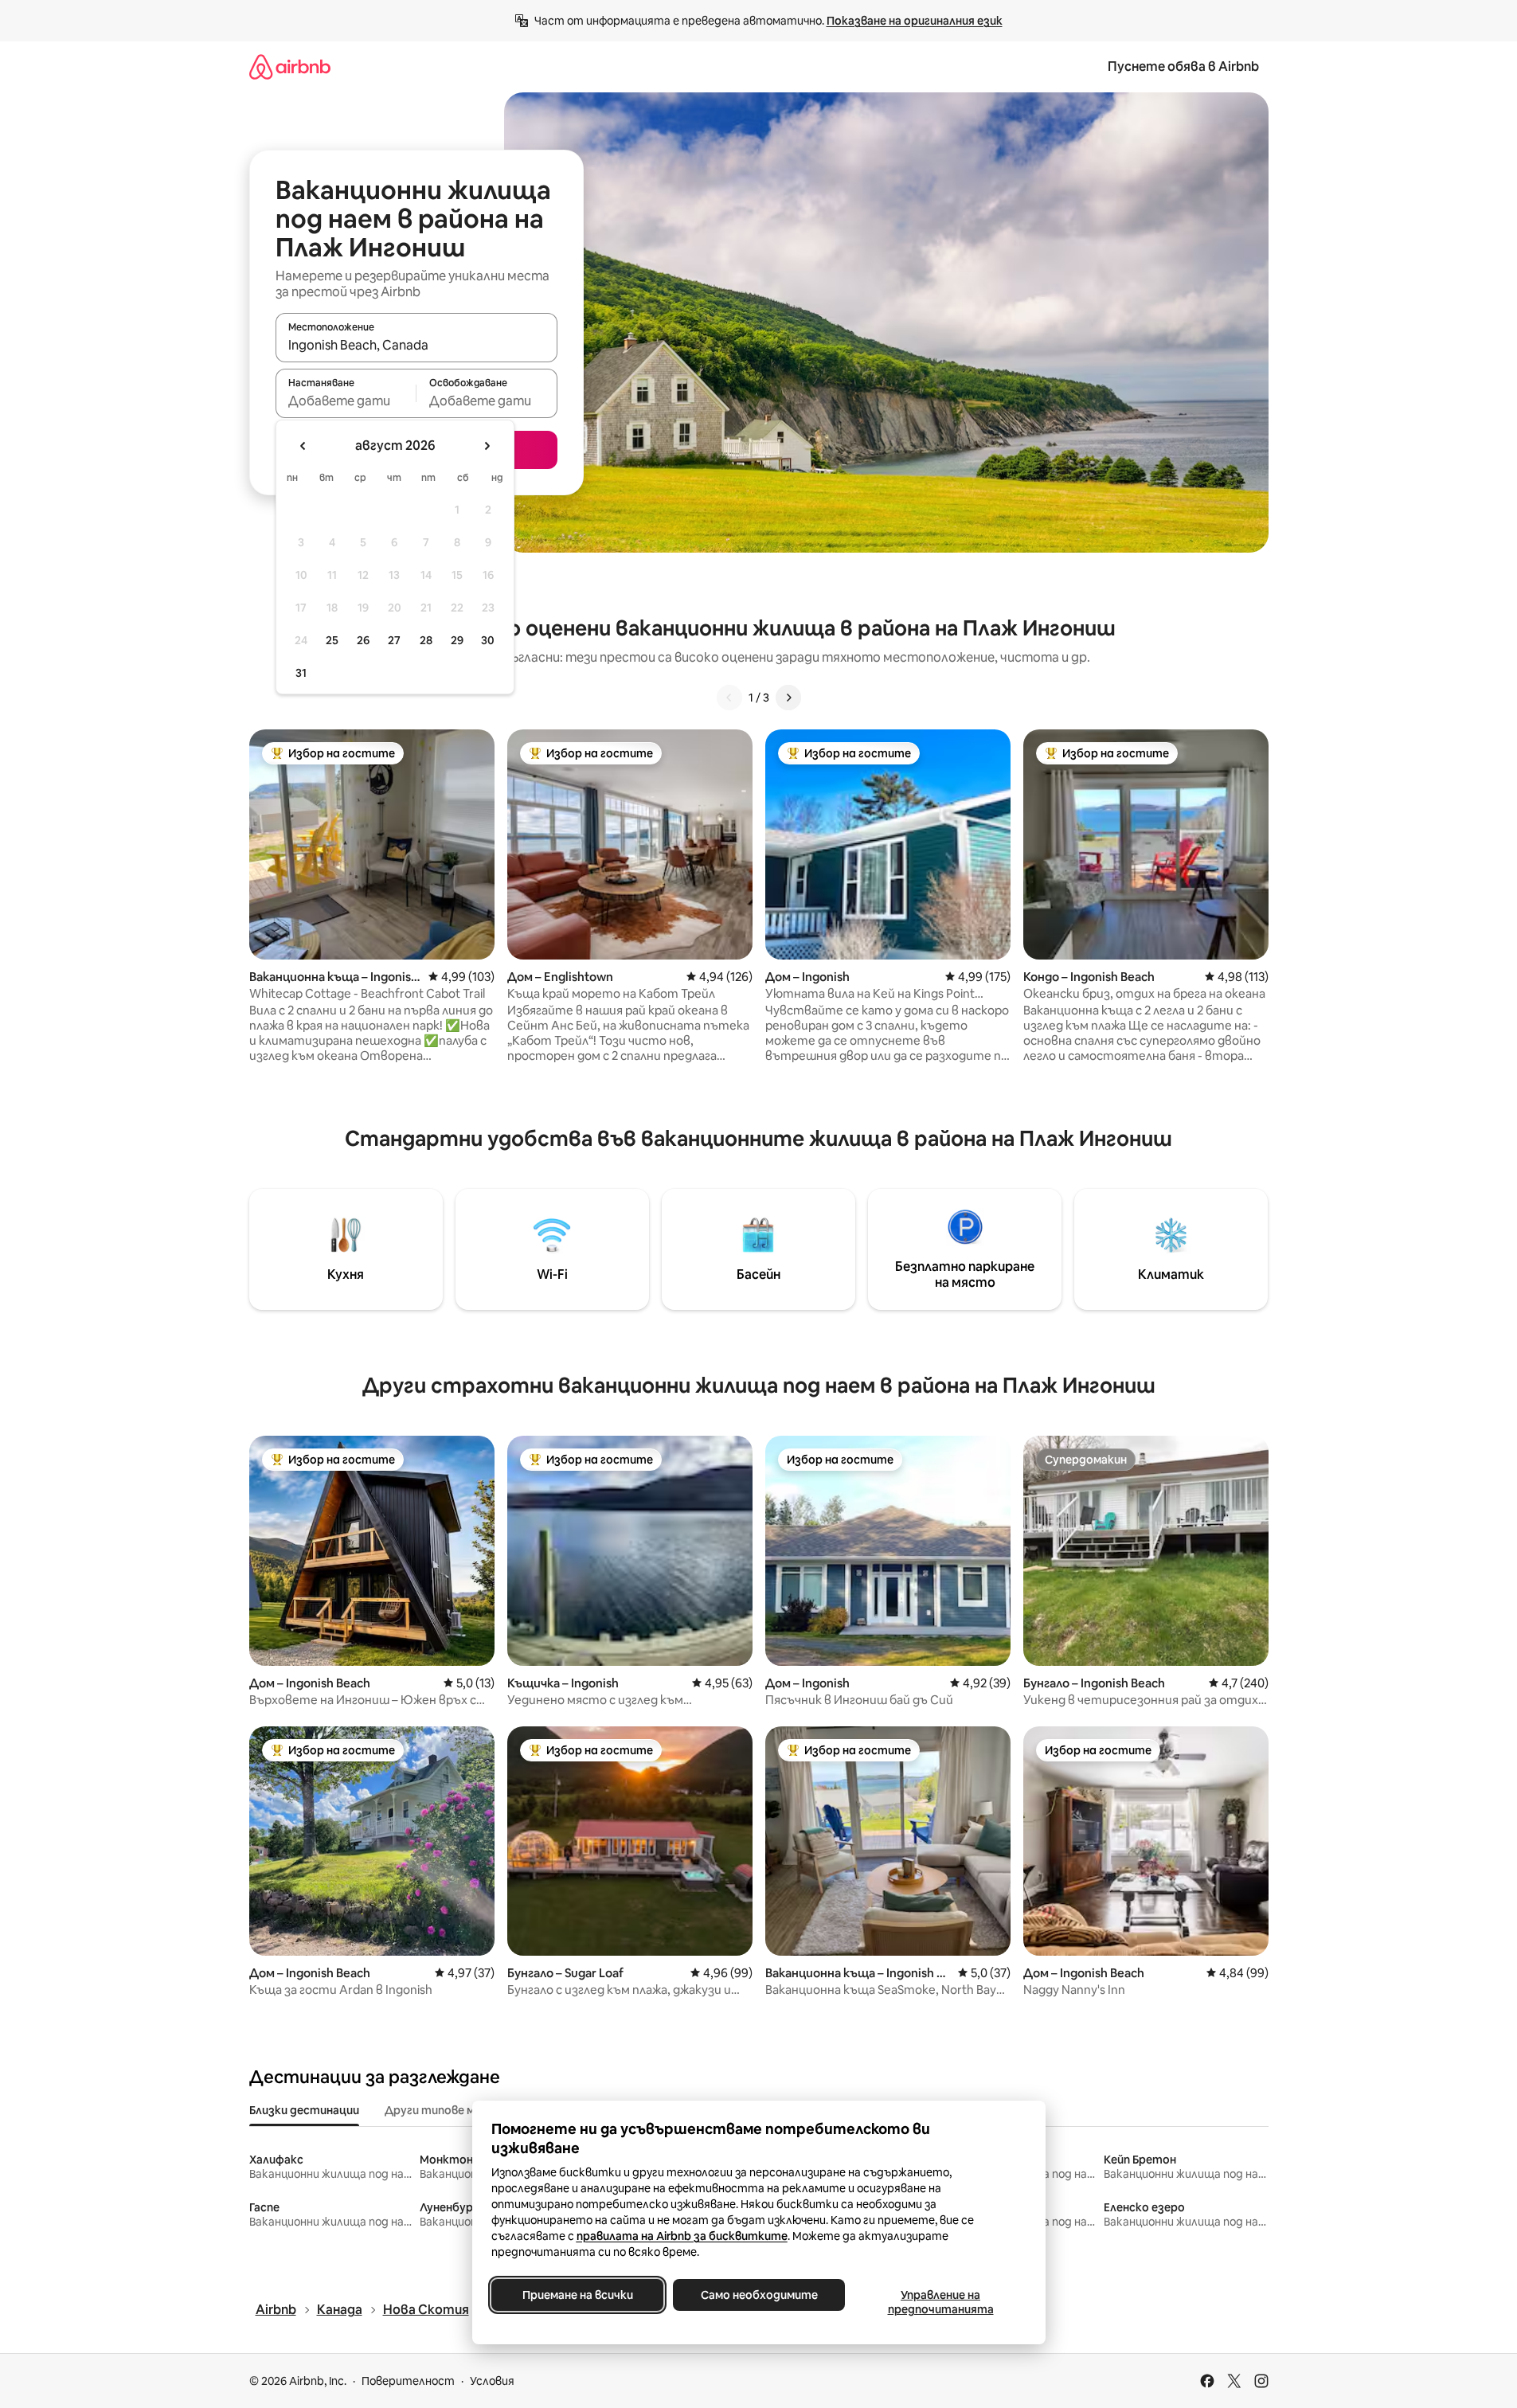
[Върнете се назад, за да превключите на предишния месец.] (303, 446)
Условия (492, 2381)
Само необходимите (758, 2295)
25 (332, 640)
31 (301, 673)
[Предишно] (729, 698)
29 (457, 640)
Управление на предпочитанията (940, 2302)
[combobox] (416, 345)
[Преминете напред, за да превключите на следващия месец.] (487, 446)
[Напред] (788, 698)
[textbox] (346, 401)
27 (394, 640)
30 (488, 640)
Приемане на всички (577, 2295)
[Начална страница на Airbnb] (290, 66)
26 (363, 640)
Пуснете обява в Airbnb (1183, 66)
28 (426, 640)
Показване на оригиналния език (915, 21)
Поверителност (408, 2381)
